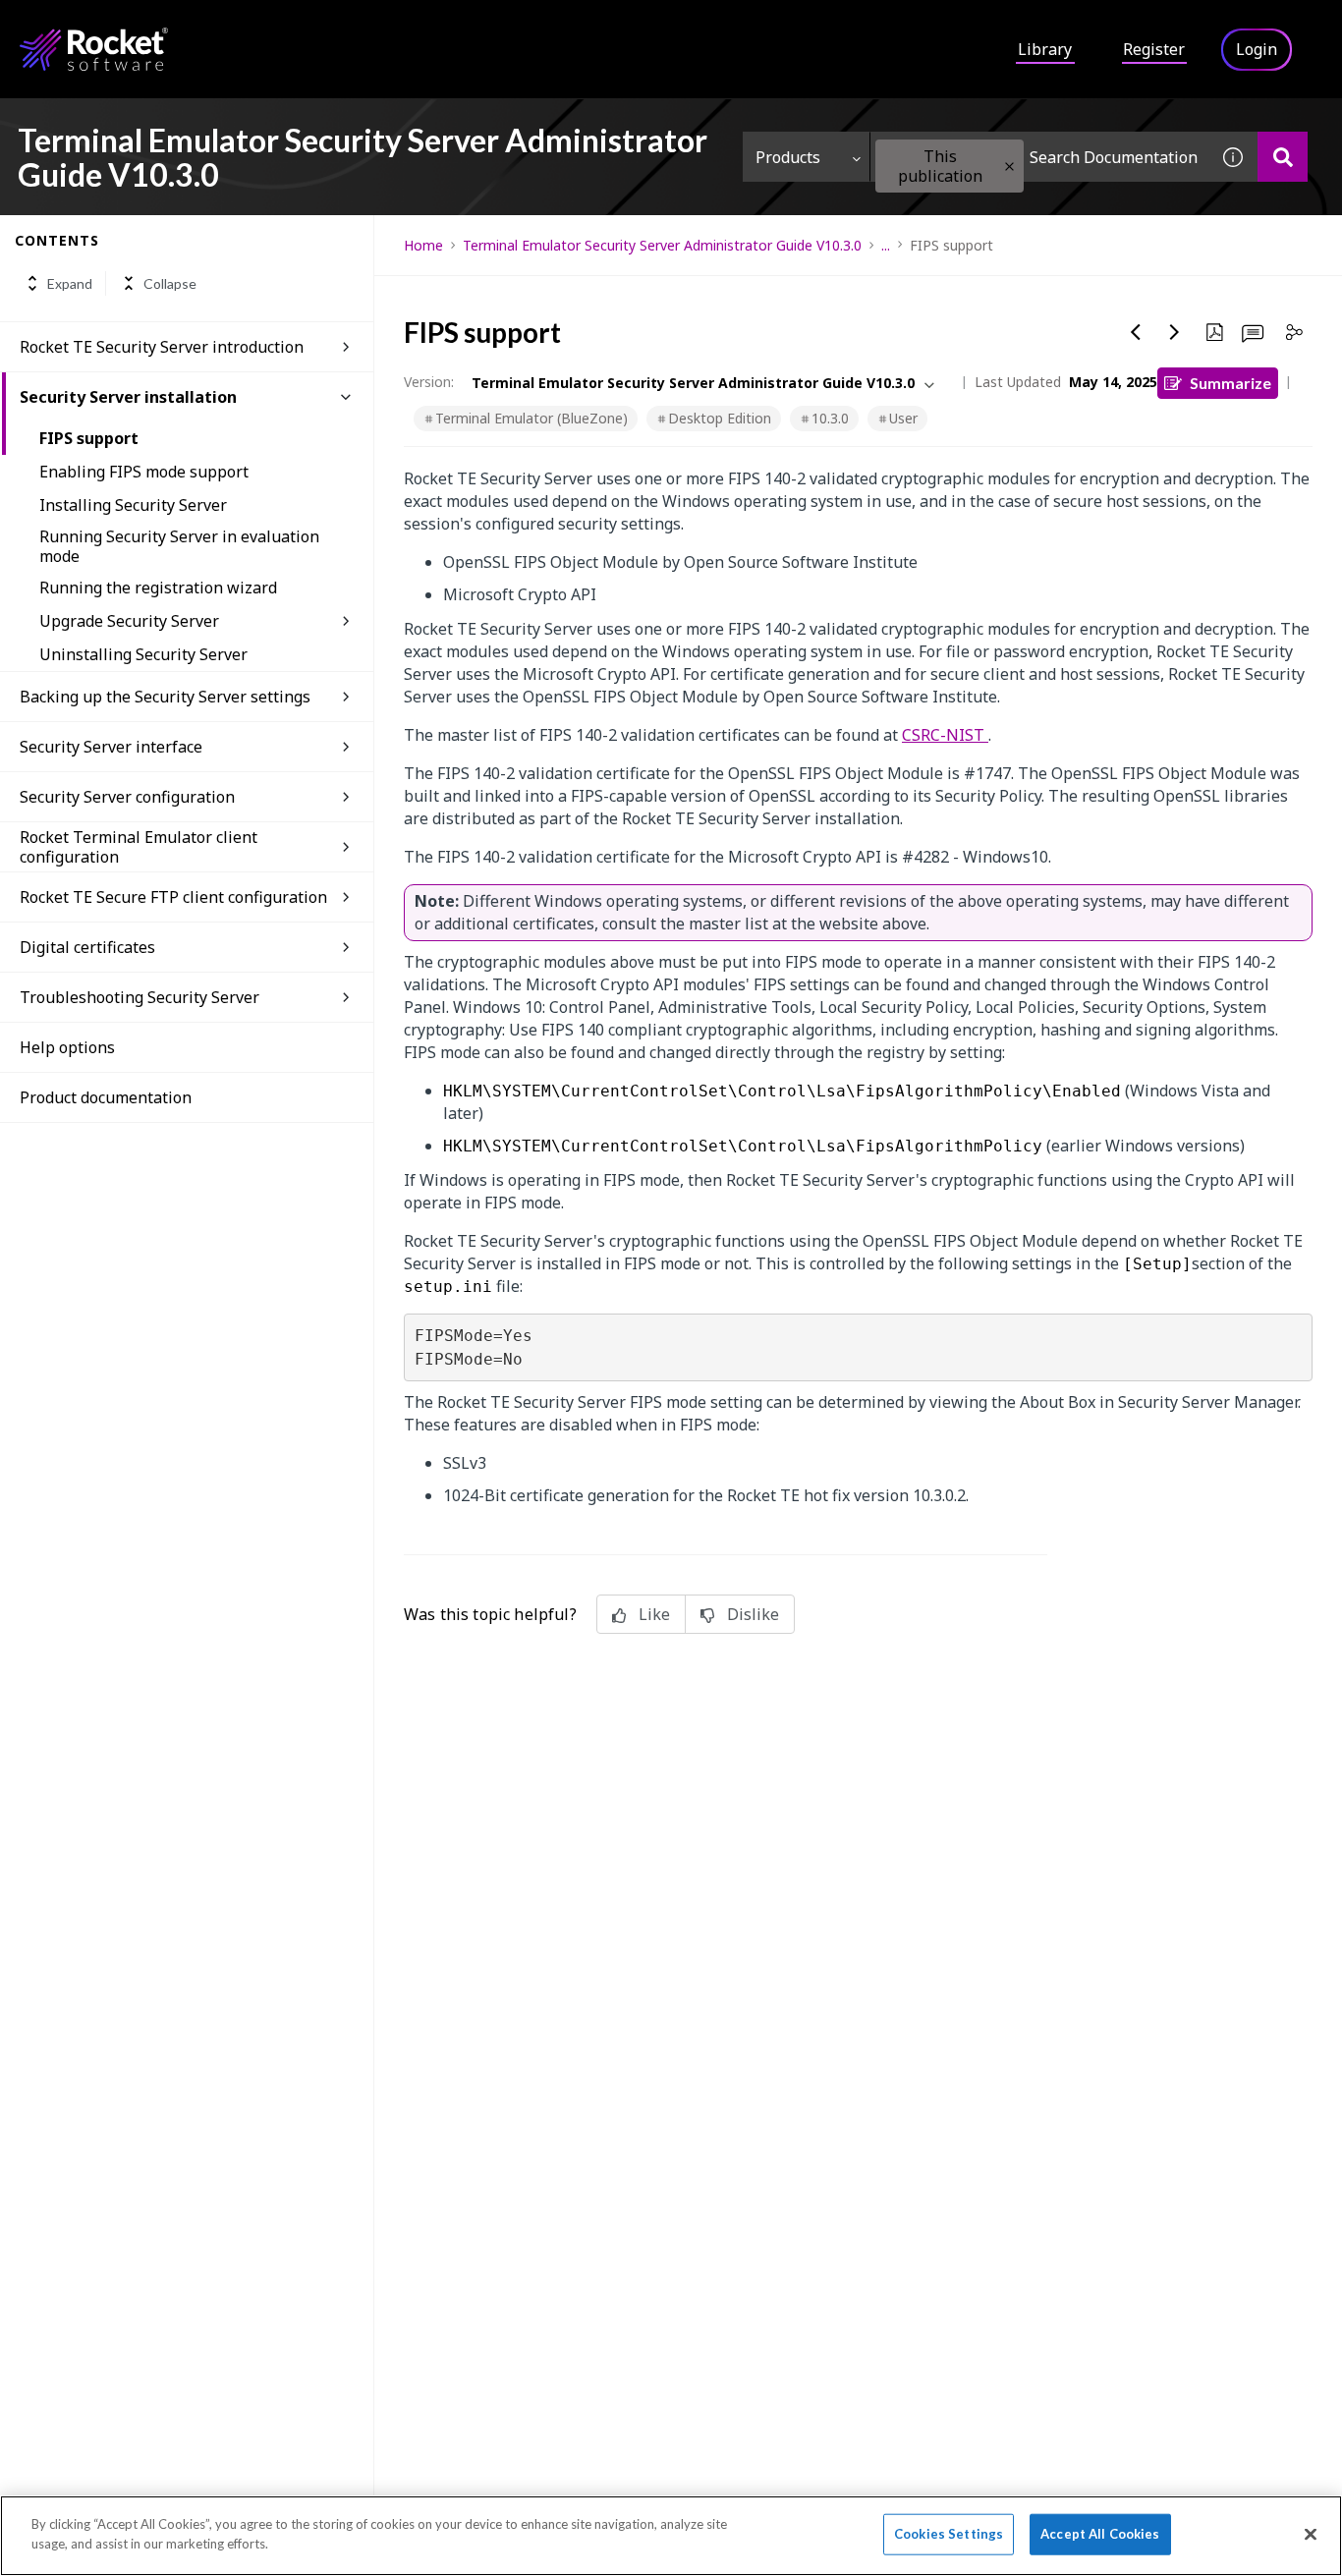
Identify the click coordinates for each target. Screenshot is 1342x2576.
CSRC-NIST (945, 735)
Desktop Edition (720, 418)
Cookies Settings (949, 2534)
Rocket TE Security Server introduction (162, 347)
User (903, 418)
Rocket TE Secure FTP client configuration (173, 897)
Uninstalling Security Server (143, 654)
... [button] (886, 245)
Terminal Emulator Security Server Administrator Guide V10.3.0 (662, 245)
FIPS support (89, 438)
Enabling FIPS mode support (144, 472)
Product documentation (106, 1097)
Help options (67, 1047)
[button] (1009, 167)
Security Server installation (128, 397)
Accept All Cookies (1100, 2534)
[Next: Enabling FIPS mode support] (1175, 332)
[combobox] (1039, 157)
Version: (429, 382)
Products (788, 157)
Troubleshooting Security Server (140, 997)
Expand (70, 283)
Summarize (1230, 383)
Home (423, 245)
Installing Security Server (133, 505)
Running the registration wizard (158, 588)
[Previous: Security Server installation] (1136, 332)
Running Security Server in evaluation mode (179, 546)
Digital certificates (87, 947)
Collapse (170, 283)
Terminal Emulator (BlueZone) (531, 418)
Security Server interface (111, 747)
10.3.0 (830, 418)
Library (1045, 49)
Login (1257, 49)
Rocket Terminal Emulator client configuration (139, 847)
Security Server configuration (127, 797)
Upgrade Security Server (129, 621)
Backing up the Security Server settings (165, 697)
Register (1154, 49)
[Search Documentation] (1283, 157)
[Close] (1311, 2534)
